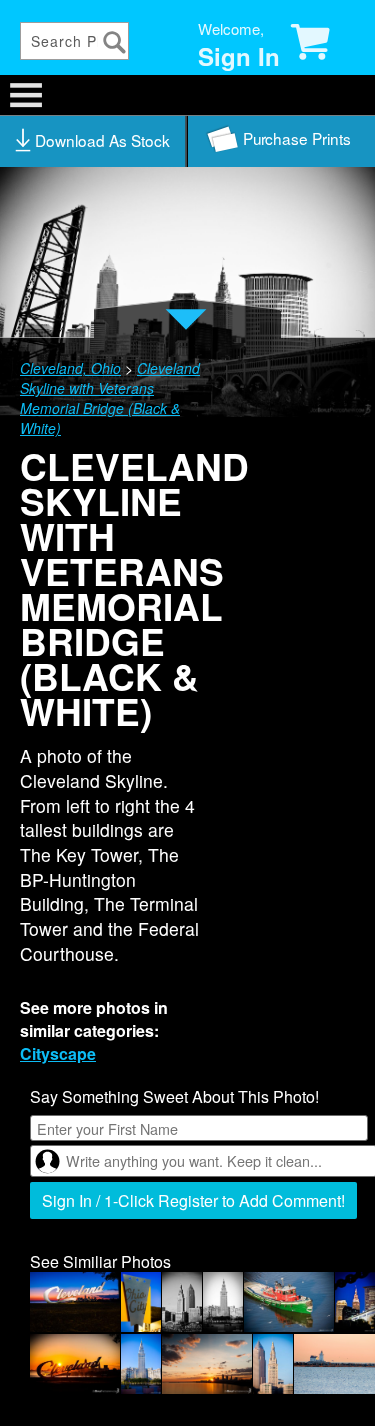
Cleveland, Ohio (70, 368)
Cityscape (58, 1053)
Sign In (239, 56)
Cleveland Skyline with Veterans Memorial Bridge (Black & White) (110, 398)
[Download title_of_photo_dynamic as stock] (94, 141)
